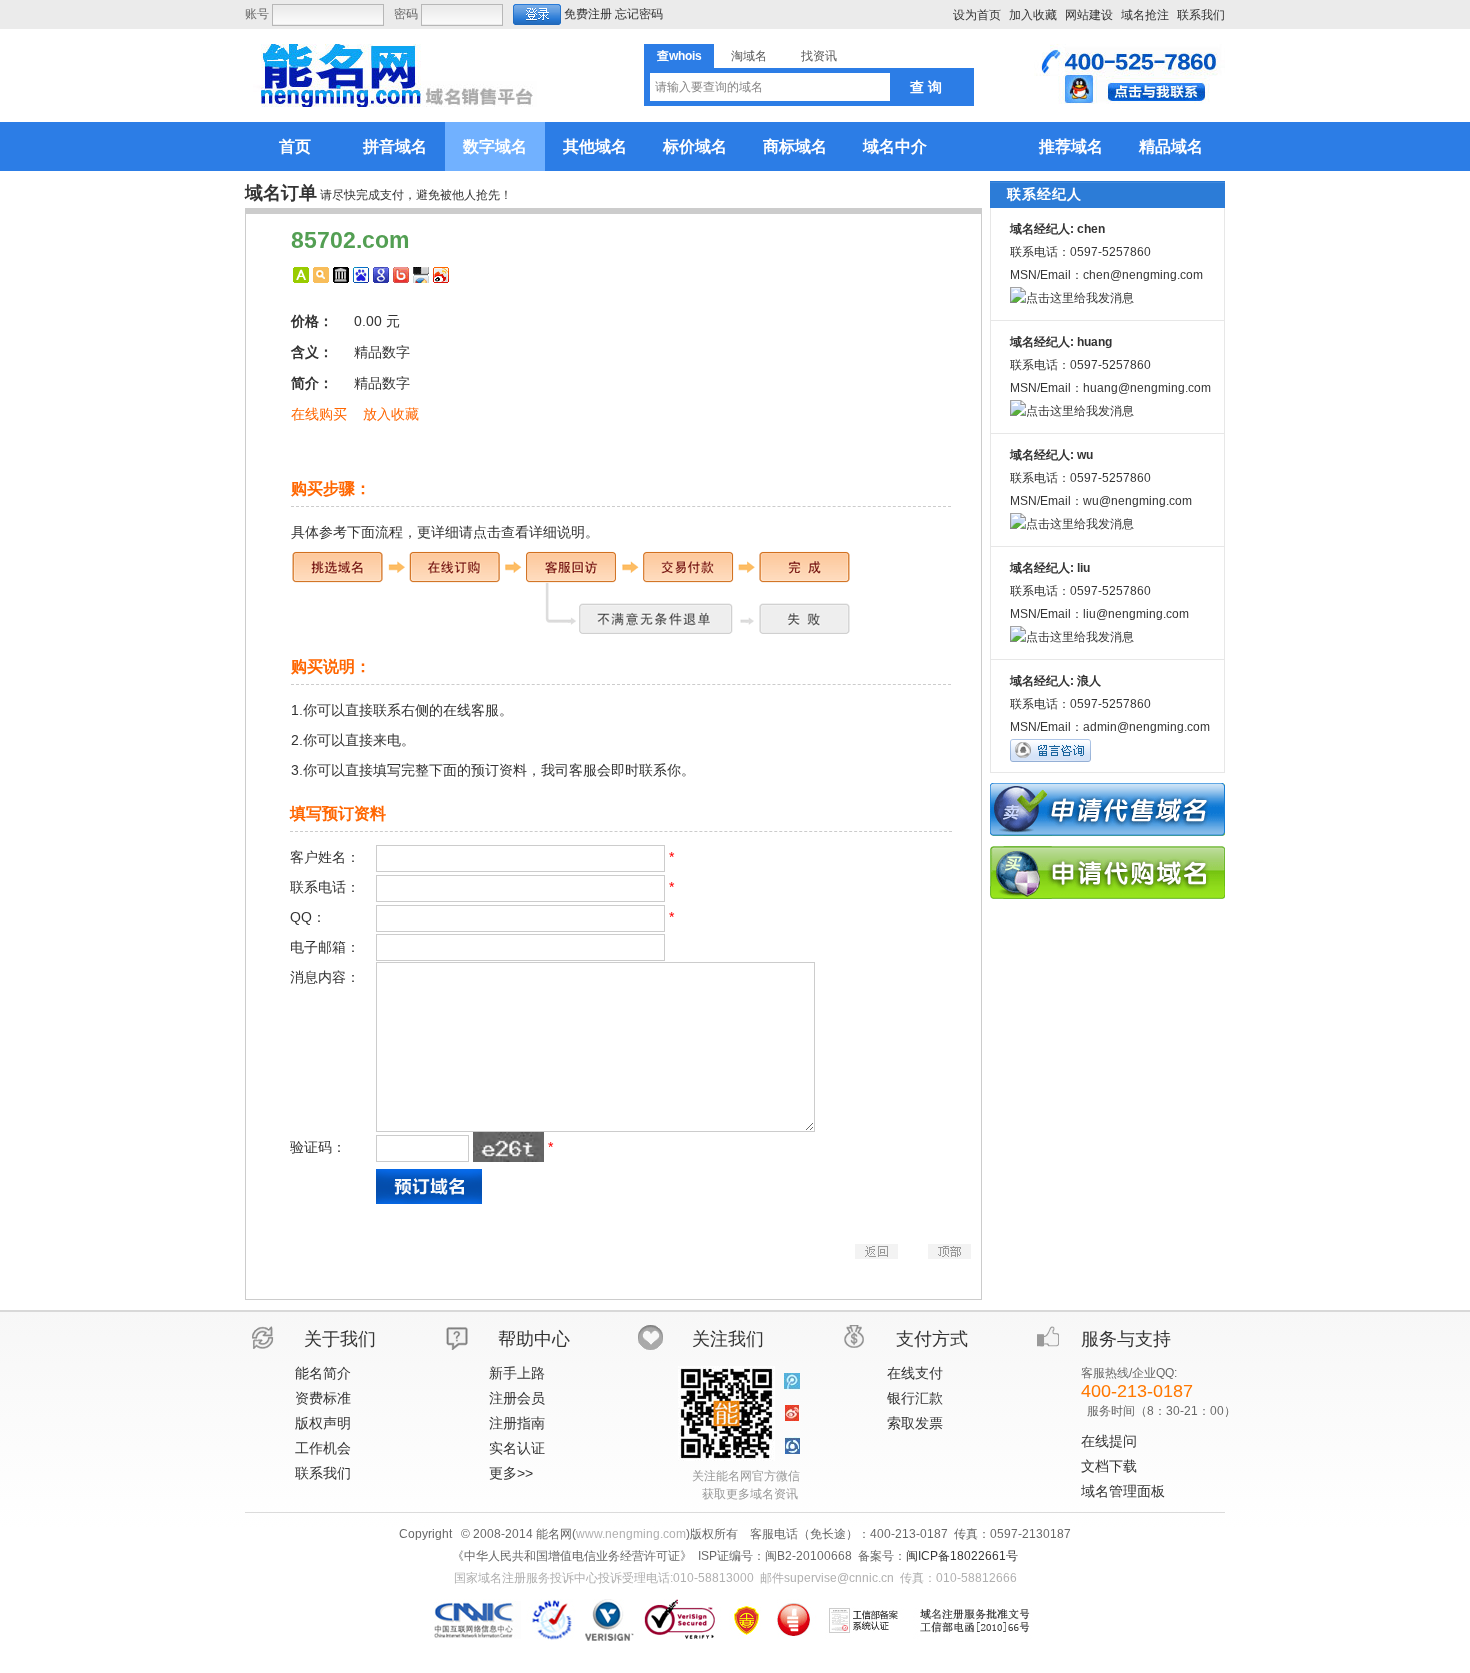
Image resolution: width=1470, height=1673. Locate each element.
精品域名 (1171, 146)
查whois (679, 56)
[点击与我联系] (1129, 100)
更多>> (511, 1473)
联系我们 (1201, 15)
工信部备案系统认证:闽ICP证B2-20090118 (864, 1620)
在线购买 (319, 414)
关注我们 (728, 1339)
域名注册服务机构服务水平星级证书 (793, 1620)
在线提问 (1109, 1441)
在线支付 (915, 1373)
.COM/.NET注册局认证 (608, 1620)
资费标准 (323, 1398)
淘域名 (749, 56)
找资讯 (819, 56)
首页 (295, 146)
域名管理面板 (1123, 1491)
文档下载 (1109, 1466)
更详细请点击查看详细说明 (501, 532)
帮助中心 (534, 1339)
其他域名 (595, 146)
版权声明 (323, 1423)
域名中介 (895, 146)
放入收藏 (391, 414)
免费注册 (588, 14)
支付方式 (932, 1339)
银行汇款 (915, 1398)
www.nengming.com (631, 1534)
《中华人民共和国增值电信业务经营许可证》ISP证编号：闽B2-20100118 (746, 1620)
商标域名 (795, 146)
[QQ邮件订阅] (792, 1446)
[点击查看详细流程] (571, 633)
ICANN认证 (552, 1620)
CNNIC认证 (476, 1620)
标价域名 (695, 146)
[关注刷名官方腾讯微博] (792, 1382)
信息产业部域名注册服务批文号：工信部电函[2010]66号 (975, 1620)
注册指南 (517, 1423)
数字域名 (495, 146)
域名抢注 (1145, 15)
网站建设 (1089, 15)
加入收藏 (1033, 15)
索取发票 (915, 1423)
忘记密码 (639, 14)
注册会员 (517, 1398)
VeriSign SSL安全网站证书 (679, 1620)
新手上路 (517, 1373)
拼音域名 (395, 146)
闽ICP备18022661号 (962, 1556)
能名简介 (323, 1373)
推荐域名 (1071, 146)
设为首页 (977, 15)
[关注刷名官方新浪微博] (792, 1414)
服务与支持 (1126, 1339)
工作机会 (323, 1448)
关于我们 (340, 1339)
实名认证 (517, 1448)
